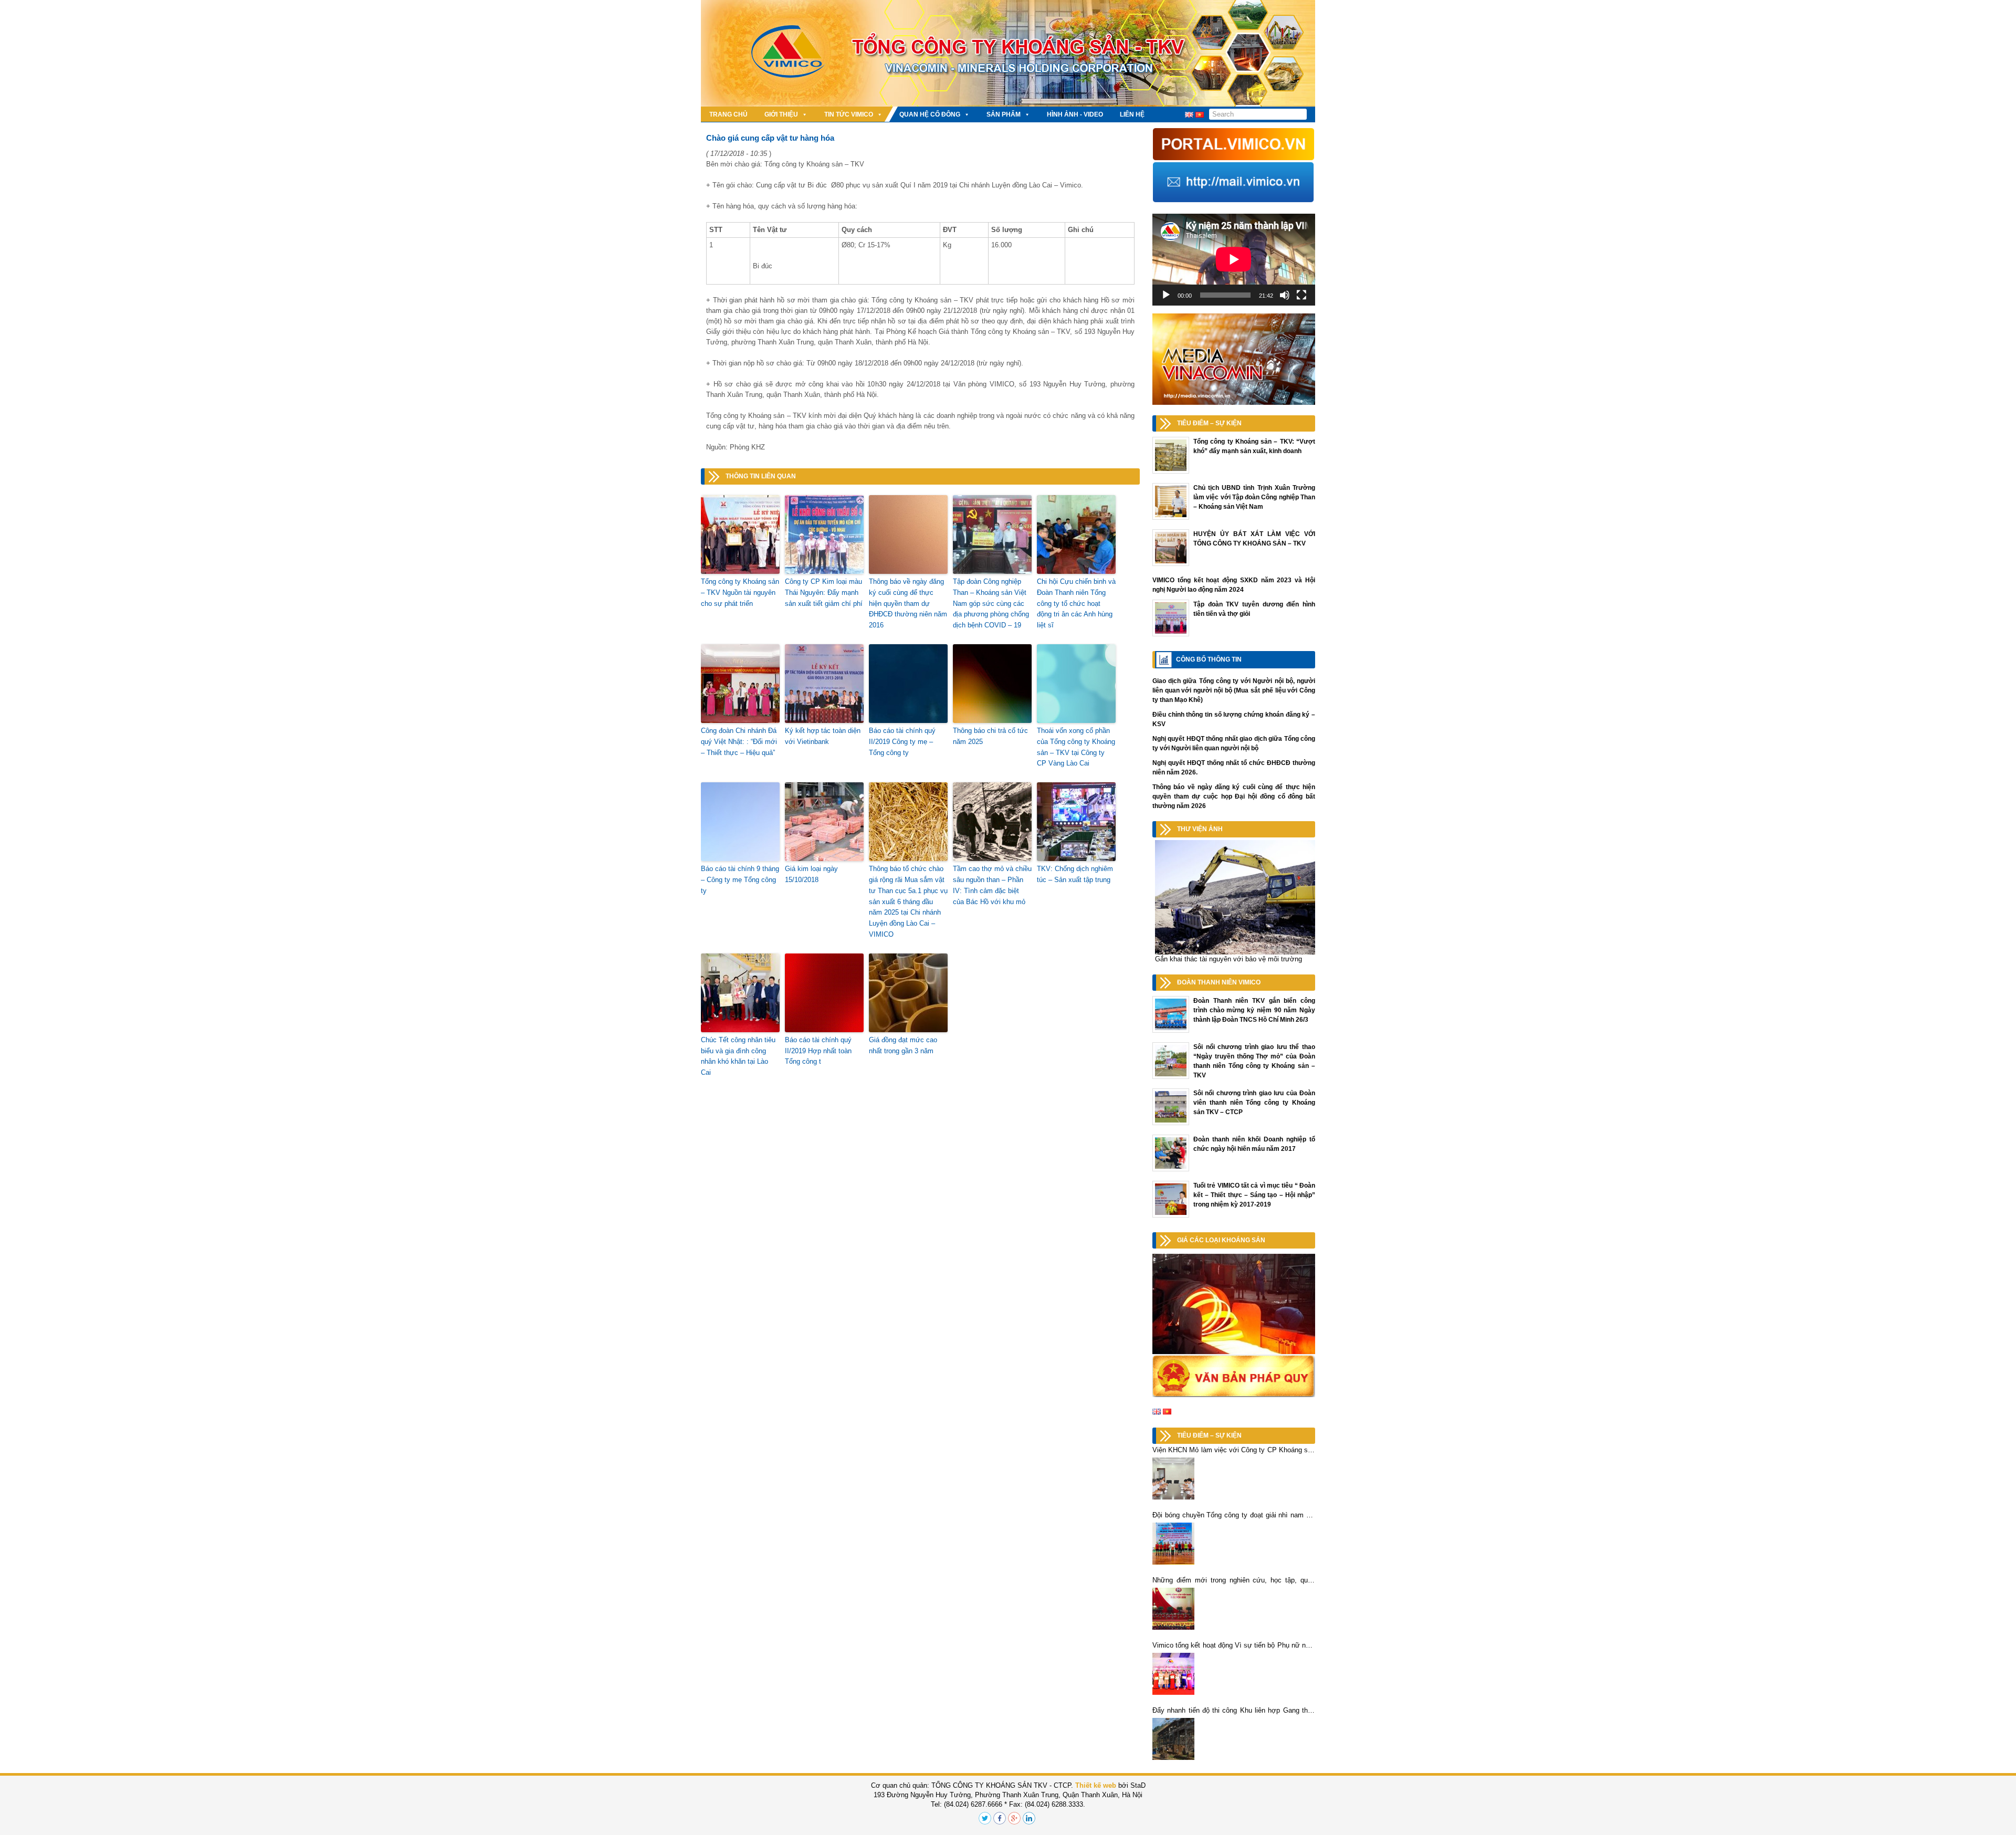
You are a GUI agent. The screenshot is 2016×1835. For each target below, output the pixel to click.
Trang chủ (728, 114)
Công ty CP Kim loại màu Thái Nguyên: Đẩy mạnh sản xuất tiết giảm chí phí (824, 593)
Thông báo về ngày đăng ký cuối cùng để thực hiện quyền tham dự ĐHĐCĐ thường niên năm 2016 (908, 603)
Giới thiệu (781, 114)
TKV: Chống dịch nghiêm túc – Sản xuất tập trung (1075, 874)
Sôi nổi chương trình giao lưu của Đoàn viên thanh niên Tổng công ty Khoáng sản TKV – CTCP (1254, 1103)
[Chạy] (1166, 295)
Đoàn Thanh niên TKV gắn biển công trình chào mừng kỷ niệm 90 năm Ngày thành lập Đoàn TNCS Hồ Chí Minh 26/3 (1254, 1010)
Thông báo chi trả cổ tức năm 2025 (990, 736)
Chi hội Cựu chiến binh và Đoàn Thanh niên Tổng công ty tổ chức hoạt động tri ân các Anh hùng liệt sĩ (1076, 603)
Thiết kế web (1096, 1785)
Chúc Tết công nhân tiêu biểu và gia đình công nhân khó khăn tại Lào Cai (738, 1056)
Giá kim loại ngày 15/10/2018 (811, 874)
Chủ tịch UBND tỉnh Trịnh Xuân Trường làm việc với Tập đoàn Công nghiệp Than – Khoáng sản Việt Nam (1254, 497)
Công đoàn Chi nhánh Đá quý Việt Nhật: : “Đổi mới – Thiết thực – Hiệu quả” (739, 742)
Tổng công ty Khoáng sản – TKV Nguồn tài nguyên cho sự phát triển (740, 593)
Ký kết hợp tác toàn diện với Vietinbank (823, 736)
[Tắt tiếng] (1285, 295)
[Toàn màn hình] (1301, 295)
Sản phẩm (1004, 114)
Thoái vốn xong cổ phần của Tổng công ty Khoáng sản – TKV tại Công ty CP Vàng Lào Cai (1076, 747)
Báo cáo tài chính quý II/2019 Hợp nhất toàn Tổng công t (818, 1051)
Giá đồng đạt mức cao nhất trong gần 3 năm (903, 1045)
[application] (1234, 259)
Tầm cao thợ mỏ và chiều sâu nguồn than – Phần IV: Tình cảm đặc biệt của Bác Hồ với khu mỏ (992, 885)
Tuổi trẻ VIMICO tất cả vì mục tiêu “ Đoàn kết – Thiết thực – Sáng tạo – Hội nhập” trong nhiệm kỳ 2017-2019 (1254, 1195)
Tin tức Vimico (849, 114)
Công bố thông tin (1209, 659)
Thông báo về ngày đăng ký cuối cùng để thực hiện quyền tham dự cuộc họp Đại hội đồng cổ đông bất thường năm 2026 (1234, 796)
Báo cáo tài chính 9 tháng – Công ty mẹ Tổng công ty (740, 880)
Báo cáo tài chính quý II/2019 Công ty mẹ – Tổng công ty (902, 742)
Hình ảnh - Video (1075, 114)
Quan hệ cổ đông (930, 114)
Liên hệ (1132, 114)
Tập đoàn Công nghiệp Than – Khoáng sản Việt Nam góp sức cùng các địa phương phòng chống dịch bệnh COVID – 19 (991, 603)
